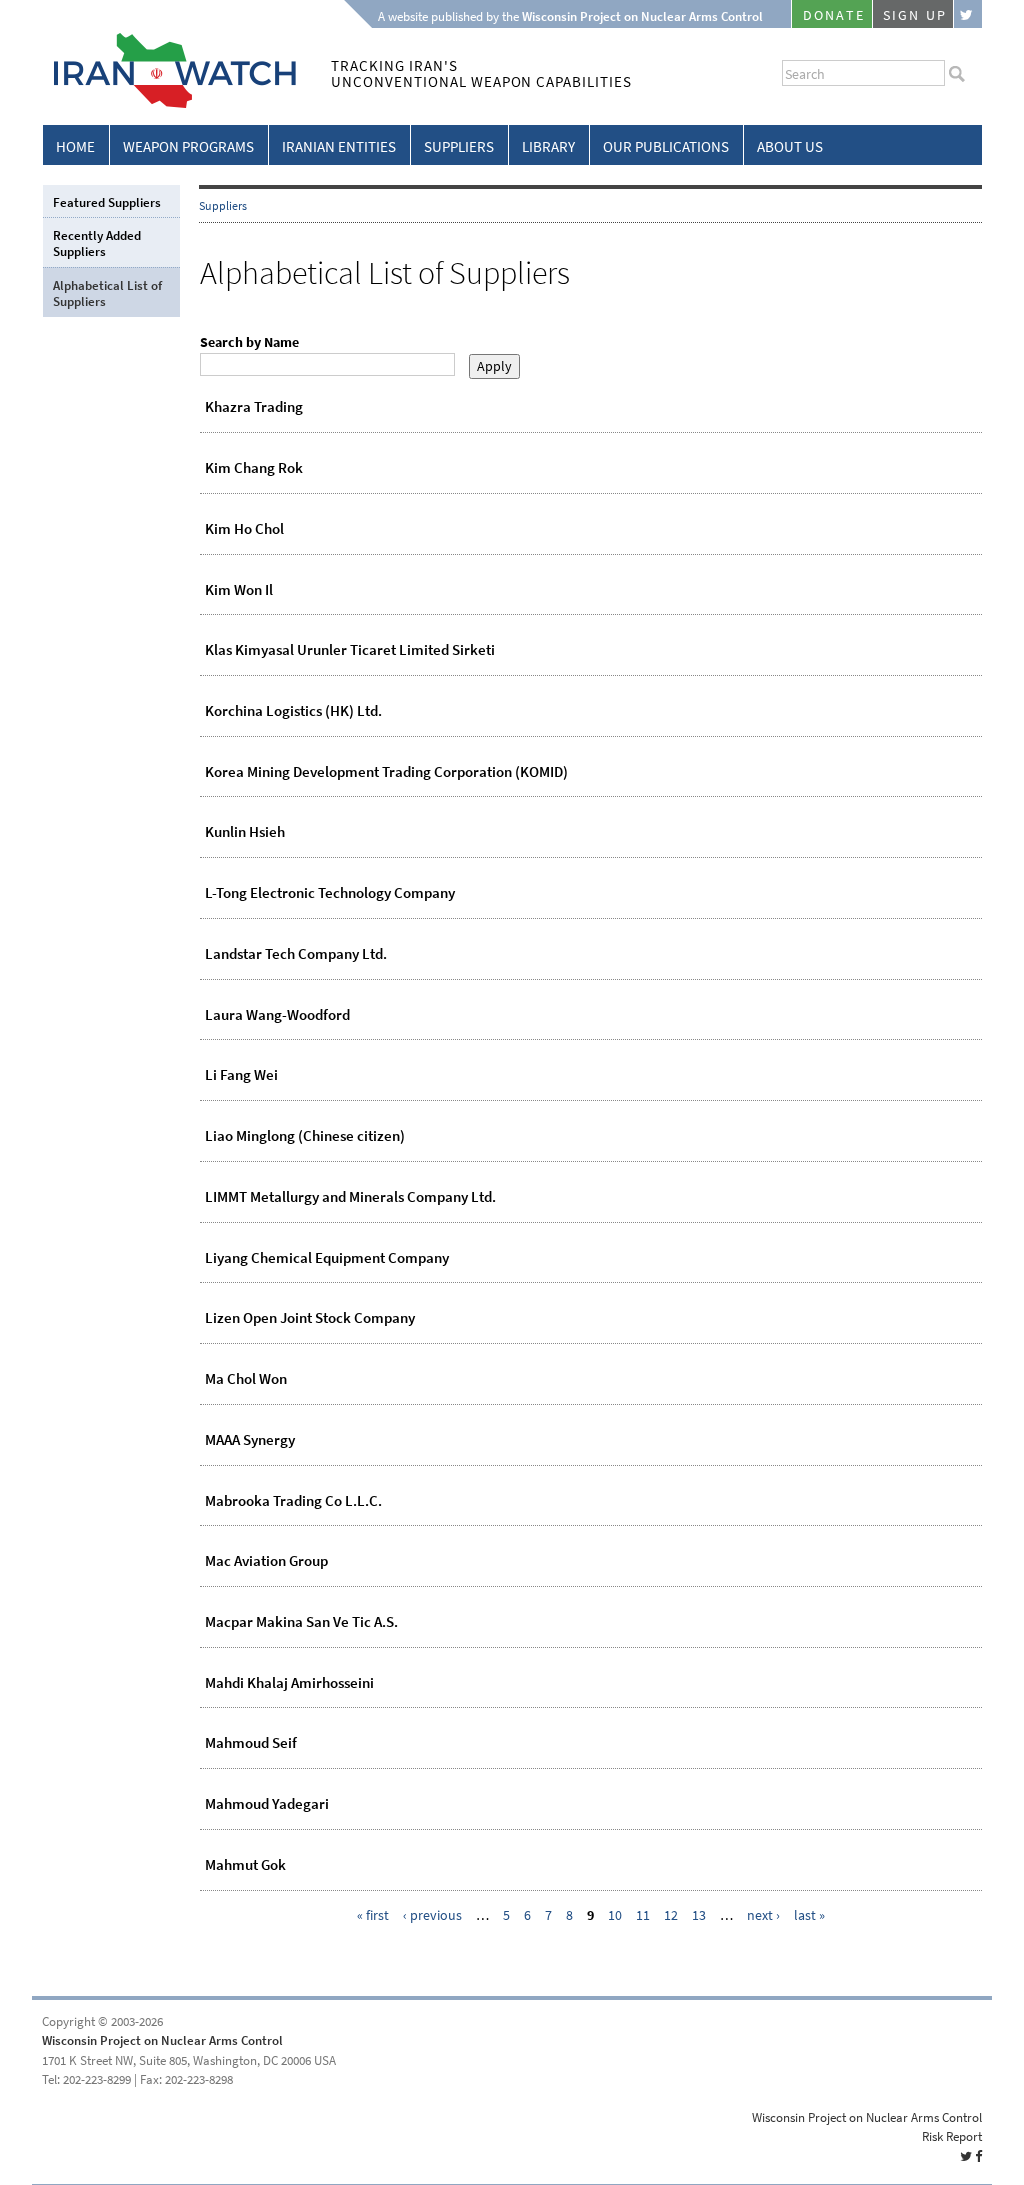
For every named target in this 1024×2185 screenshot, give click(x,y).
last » (809, 1915)
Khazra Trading (254, 407)
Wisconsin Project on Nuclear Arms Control (162, 2040)
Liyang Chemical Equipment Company (327, 1258)
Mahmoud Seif (251, 1743)
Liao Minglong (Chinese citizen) (305, 1136)
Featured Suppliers (107, 202)
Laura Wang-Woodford (277, 1015)
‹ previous (432, 1915)
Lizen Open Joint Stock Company (310, 1318)
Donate (834, 15)
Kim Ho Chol (244, 529)
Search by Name (249, 342)
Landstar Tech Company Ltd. (296, 954)
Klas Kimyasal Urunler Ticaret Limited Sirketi (350, 650)
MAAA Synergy (250, 1440)
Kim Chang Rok (254, 468)
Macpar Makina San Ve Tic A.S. (301, 1622)
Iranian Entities (339, 147)
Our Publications (666, 147)
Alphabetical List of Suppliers (107, 293)
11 (643, 1915)
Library (548, 147)
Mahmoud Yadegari (267, 1804)
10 (615, 1915)
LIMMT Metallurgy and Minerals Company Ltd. (350, 1197)
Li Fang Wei (241, 1075)
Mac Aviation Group (266, 1561)
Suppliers (459, 147)
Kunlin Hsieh (245, 832)
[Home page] (169, 104)
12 (671, 1915)
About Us (790, 147)
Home (75, 147)
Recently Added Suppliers (97, 243)
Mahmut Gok (245, 1865)
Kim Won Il (239, 590)
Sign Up (915, 15)
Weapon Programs (188, 147)
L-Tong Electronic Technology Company (330, 893)
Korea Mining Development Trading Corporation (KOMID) (386, 772)
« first (373, 1915)
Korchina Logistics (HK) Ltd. (293, 711)
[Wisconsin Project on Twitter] (968, 14)
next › (763, 1915)
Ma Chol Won (246, 1379)
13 (699, 1915)
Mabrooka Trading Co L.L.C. (293, 1501)
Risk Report (952, 2136)
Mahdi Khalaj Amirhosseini (289, 1683)
